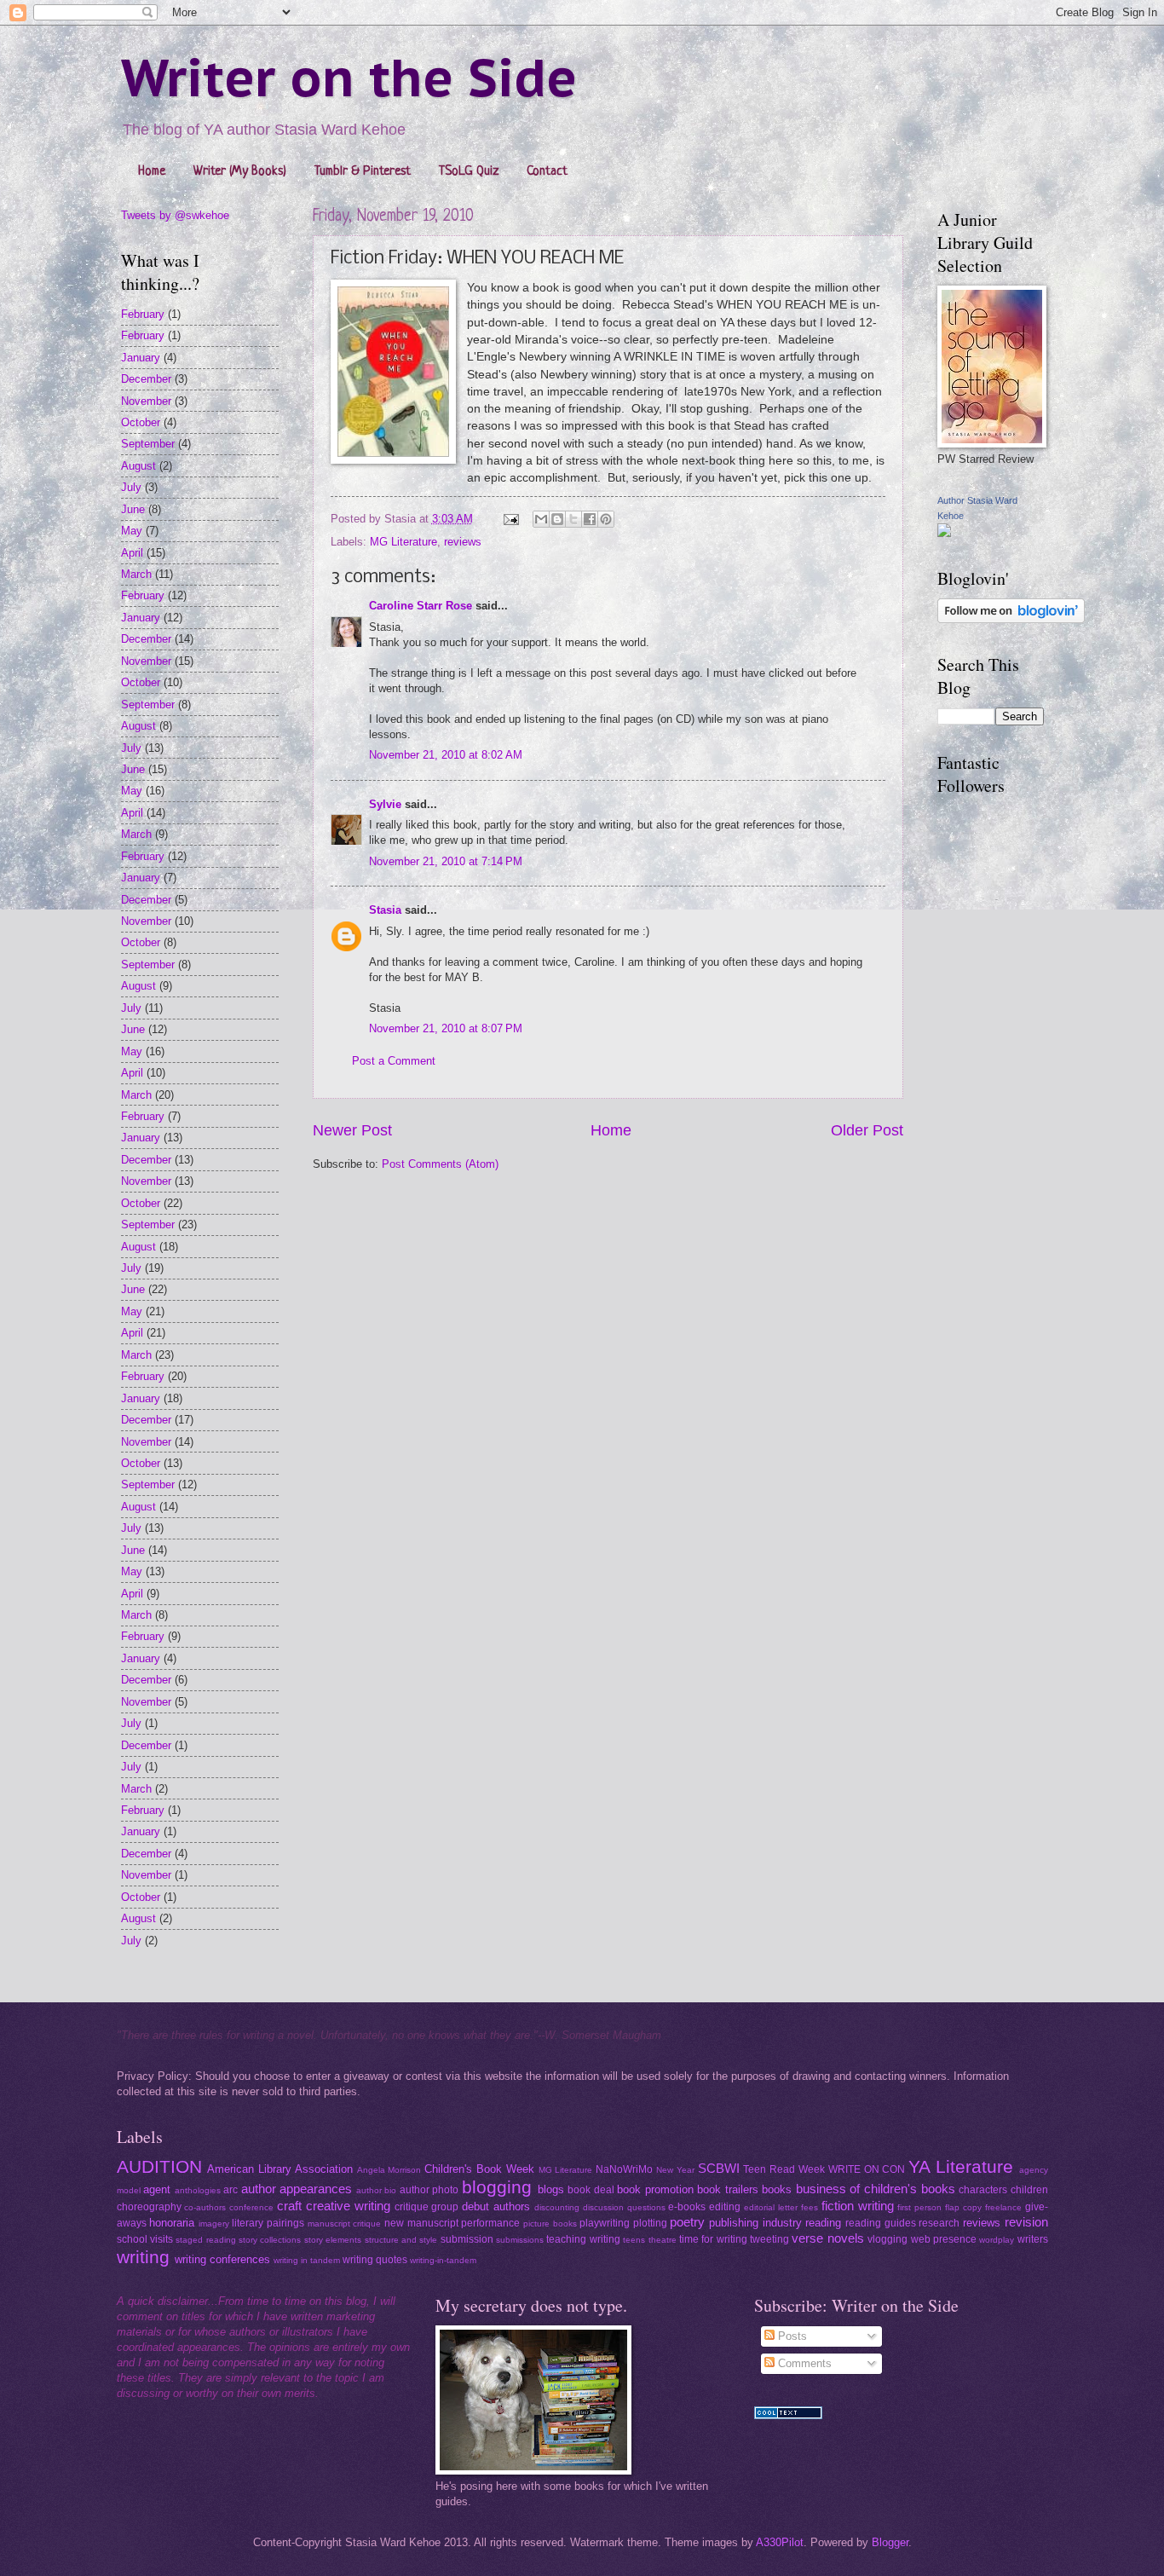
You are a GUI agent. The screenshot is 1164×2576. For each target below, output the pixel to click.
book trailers (728, 2189)
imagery (214, 2224)
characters (983, 2190)
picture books (550, 2224)
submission (467, 2239)
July (131, 487)
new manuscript (421, 2223)
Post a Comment (394, 1061)
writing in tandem (307, 2260)
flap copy (963, 2207)
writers (1033, 2239)
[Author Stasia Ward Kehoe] (944, 533)
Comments (803, 2363)
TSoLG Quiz (469, 172)
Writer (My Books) (240, 172)
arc (230, 2190)
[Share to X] (573, 519)
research (939, 2223)
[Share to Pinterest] (606, 519)
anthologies (198, 2190)
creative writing (348, 2206)
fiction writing (858, 2206)
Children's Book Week (479, 2169)
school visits (145, 2239)
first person (919, 2207)
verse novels (827, 2238)
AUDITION (159, 2166)
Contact (547, 172)
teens (634, 2240)
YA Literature (961, 2166)
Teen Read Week (784, 2169)
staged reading (205, 2240)
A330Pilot (780, 2542)
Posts (791, 2336)
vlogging (887, 2239)
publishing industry (755, 2223)
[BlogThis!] (557, 519)
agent (157, 2189)
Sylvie (385, 804)
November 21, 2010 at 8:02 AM (446, 755)
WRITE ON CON (867, 2169)
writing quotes (375, 2260)
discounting (557, 2207)
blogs (551, 2189)
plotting (650, 2223)
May (132, 531)
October (141, 422)
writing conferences (222, 2259)
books (777, 2189)
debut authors (496, 2206)
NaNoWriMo (624, 2169)
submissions (520, 2240)
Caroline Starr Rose (421, 606)
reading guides (881, 2223)
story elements (333, 2240)
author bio (377, 2190)
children (1029, 2190)
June (133, 509)
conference (251, 2207)
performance (490, 2223)
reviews (463, 542)
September (148, 444)
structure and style (401, 2240)
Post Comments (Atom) (440, 1164)
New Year (675, 2170)
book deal (591, 2190)
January (141, 358)
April (132, 553)
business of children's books (876, 2189)
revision (1026, 2222)
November (146, 401)
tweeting (769, 2239)
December (146, 379)
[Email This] (541, 519)
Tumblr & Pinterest (363, 172)
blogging (497, 2187)
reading (823, 2223)
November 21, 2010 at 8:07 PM (446, 1028)
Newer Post (352, 1130)
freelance (1003, 2207)
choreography (149, 2207)
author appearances (297, 2189)
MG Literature (403, 542)
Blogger (890, 2542)
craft (289, 2206)
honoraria (172, 2223)
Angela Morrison (389, 2170)
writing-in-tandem (443, 2260)
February (143, 314)
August (138, 466)
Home (152, 172)
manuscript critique (345, 2224)
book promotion (655, 2189)
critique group (427, 2207)
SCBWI (719, 2168)
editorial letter (771, 2207)
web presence (944, 2239)
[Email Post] (510, 519)
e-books (687, 2207)
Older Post (867, 1130)
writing (143, 2257)
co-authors (205, 2207)
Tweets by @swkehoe (175, 215)
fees (810, 2207)
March (136, 574)
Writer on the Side (349, 78)
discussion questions (624, 2207)
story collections (270, 2240)
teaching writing (583, 2239)
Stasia (385, 910)
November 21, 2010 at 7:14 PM (446, 861)
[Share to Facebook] (590, 519)
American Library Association (280, 2169)
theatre (663, 2240)
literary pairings (268, 2223)
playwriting (605, 2223)
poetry (687, 2222)
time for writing (713, 2239)
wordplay (997, 2240)
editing (725, 2207)
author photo (429, 2190)
